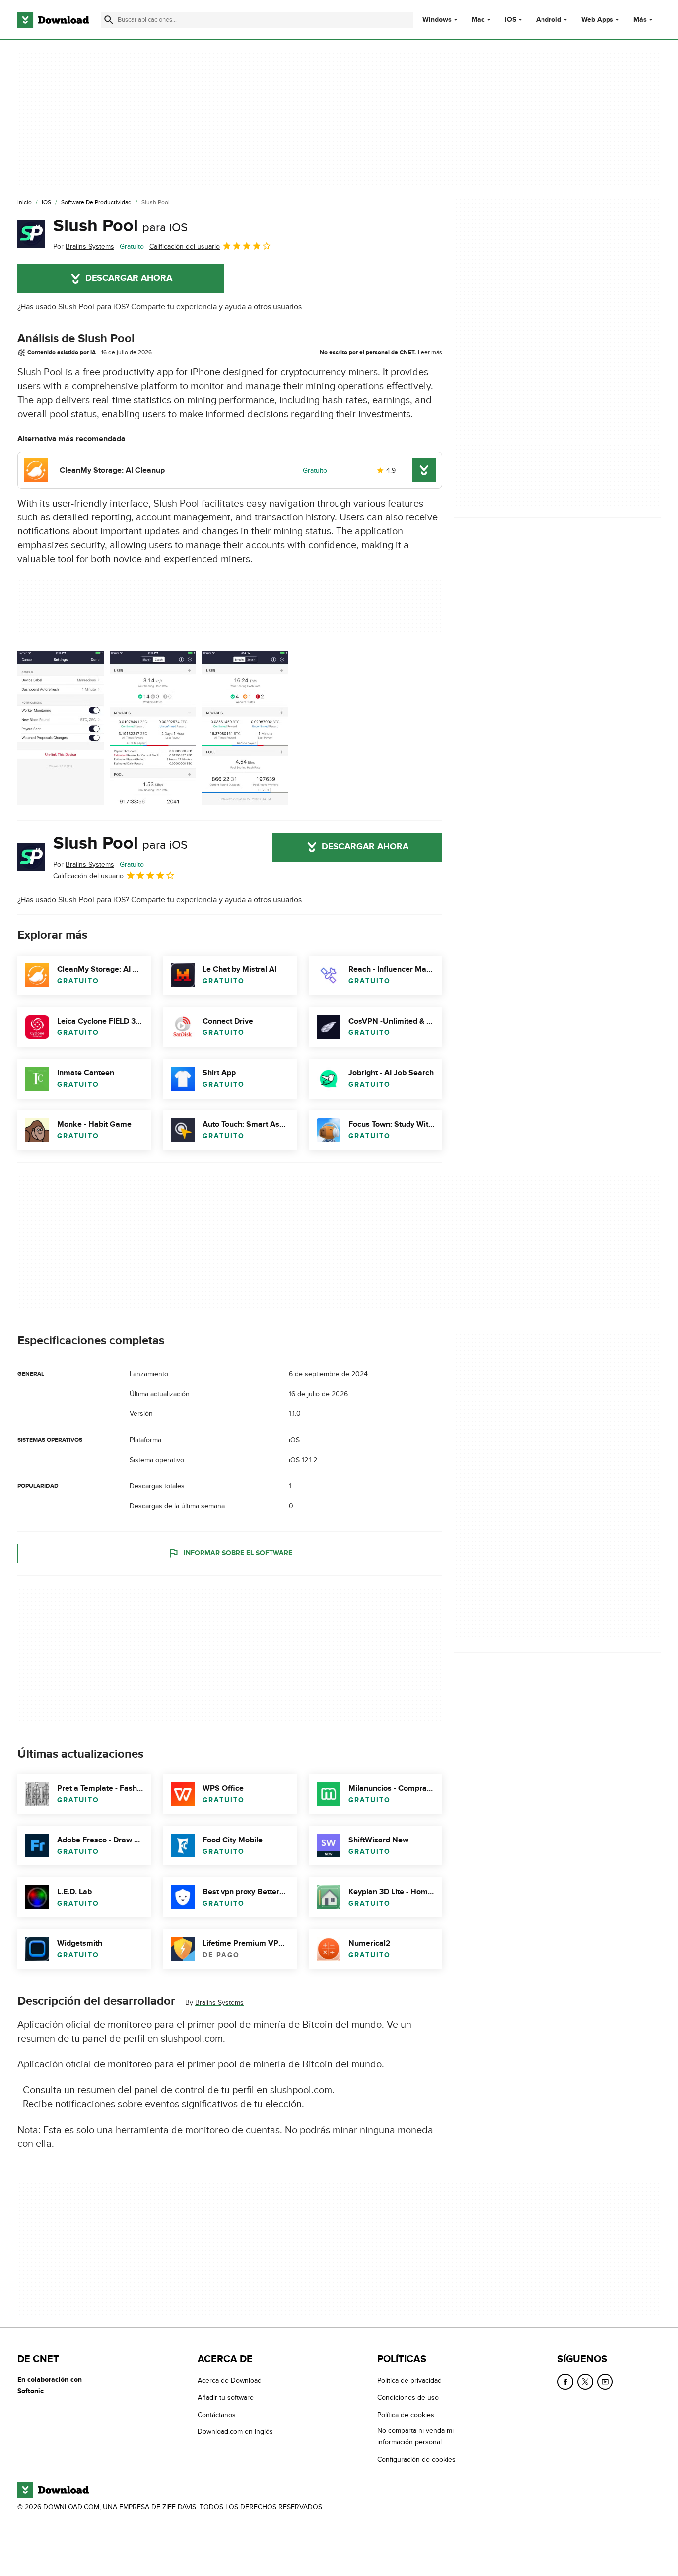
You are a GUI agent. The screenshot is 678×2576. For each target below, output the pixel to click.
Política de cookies (406, 2414)
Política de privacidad (409, 2381)
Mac (478, 20)
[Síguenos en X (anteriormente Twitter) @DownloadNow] (585, 2382)
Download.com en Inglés (235, 2432)
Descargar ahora (129, 278)
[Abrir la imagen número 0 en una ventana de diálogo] (61, 728)
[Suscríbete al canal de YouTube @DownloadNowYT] (605, 2382)
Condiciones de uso (408, 2397)
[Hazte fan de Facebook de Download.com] (565, 2382)
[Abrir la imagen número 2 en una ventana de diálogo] (245, 728)
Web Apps (597, 20)
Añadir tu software (226, 2397)
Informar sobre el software (238, 1553)
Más (640, 20)
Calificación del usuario (185, 247)
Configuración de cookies (416, 2459)
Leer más (430, 352)
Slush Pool (120, 226)
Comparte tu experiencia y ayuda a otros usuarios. (217, 307)
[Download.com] (53, 20)
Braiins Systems (219, 2003)
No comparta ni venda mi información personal (415, 2436)
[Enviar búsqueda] (109, 20)
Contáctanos (217, 2414)
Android (549, 20)
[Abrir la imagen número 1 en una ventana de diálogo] (153, 728)
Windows (437, 20)
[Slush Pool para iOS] (31, 234)
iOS (510, 20)
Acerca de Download (230, 2381)
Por (84, 247)
